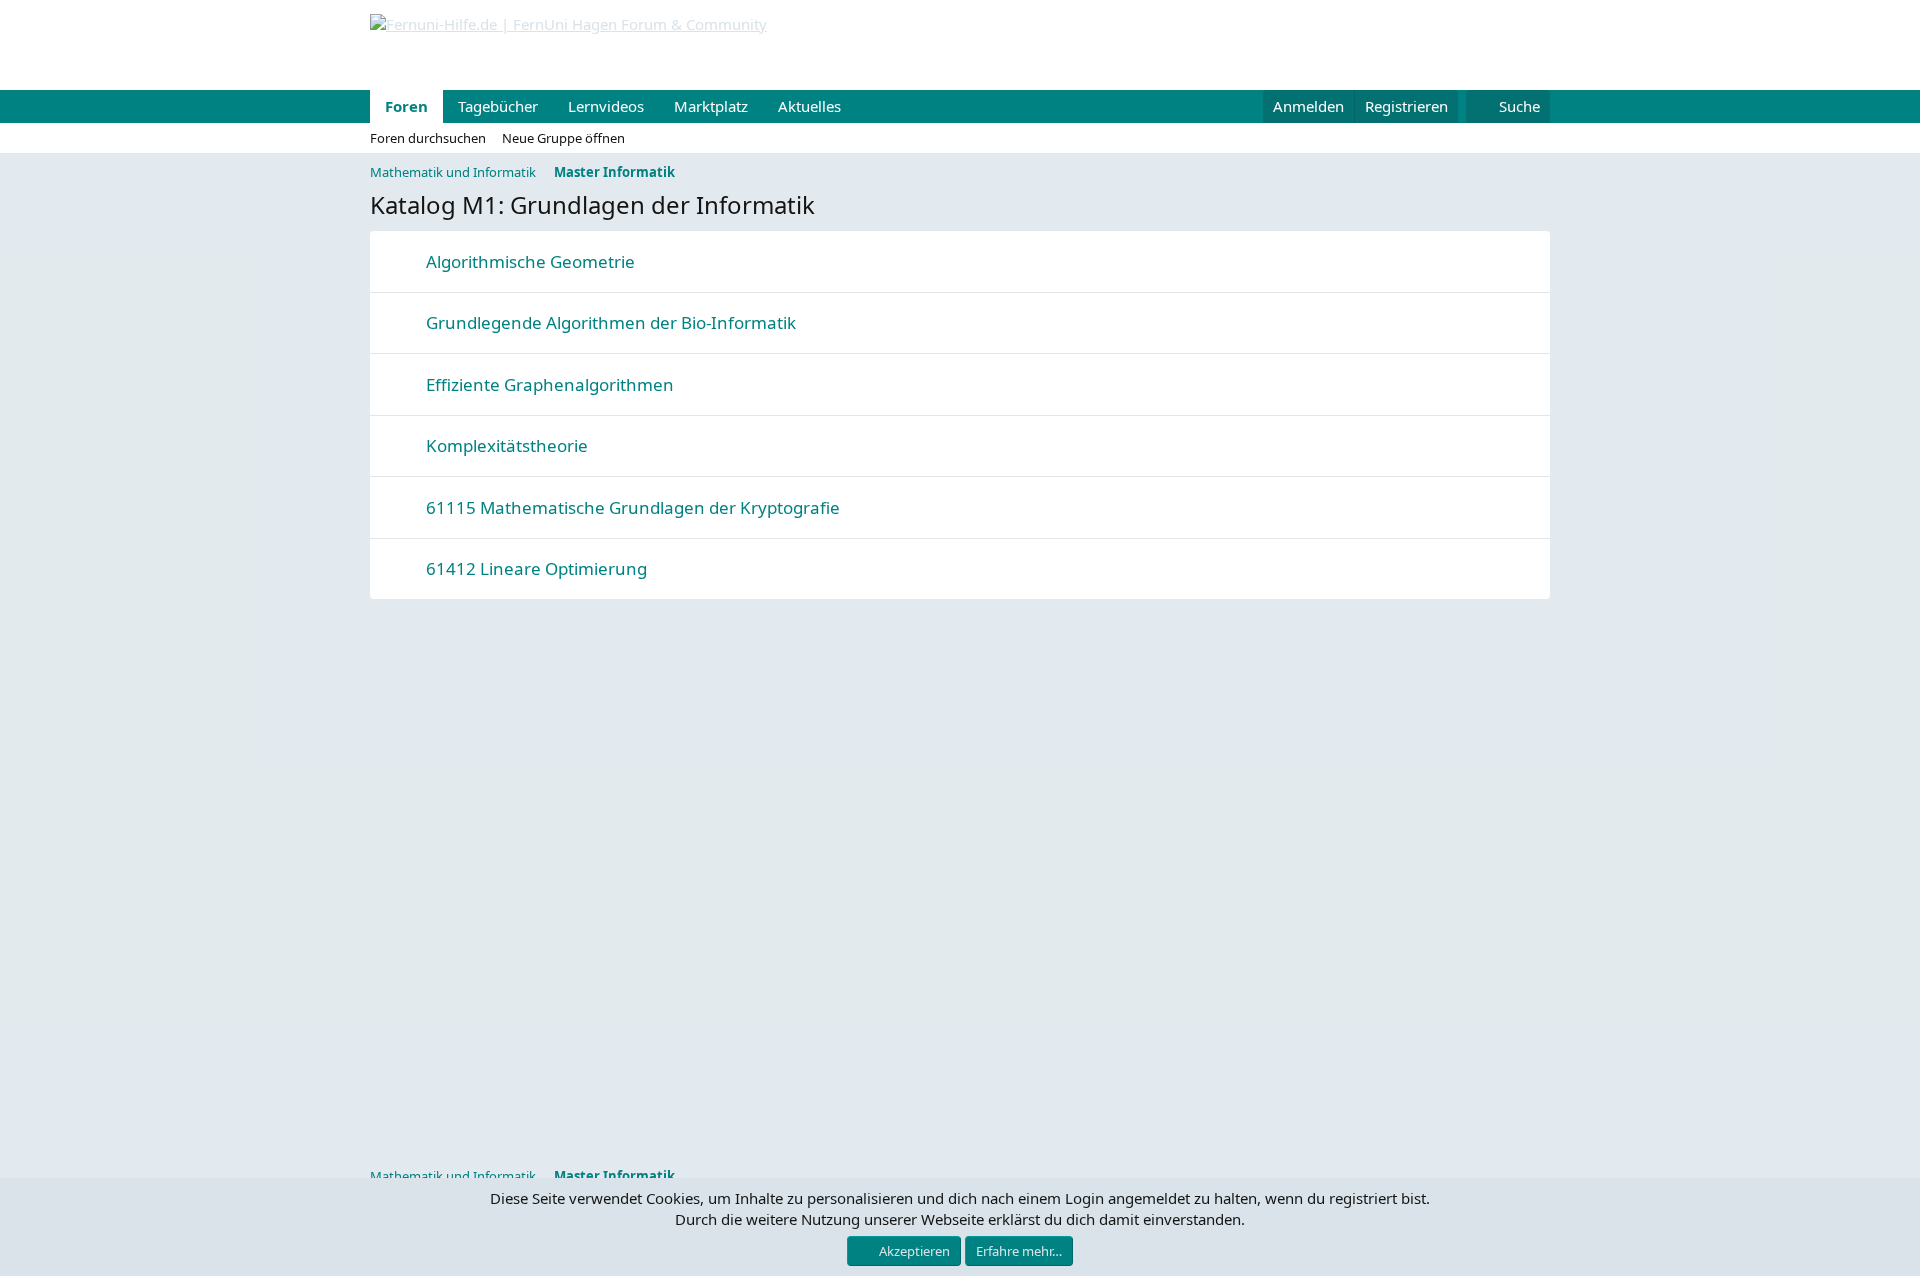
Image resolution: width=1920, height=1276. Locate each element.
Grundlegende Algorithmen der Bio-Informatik (611, 322)
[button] (857, 106)
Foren (406, 106)
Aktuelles (809, 106)
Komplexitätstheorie (507, 445)
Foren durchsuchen (428, 138)
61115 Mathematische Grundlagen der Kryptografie (633, 507)
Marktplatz (711, 106)
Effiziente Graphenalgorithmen (550, 384)
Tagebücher (498, 106)
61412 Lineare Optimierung (536, 568)
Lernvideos (606, 106)
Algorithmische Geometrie (530, 261)
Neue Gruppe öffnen (563, 138)
